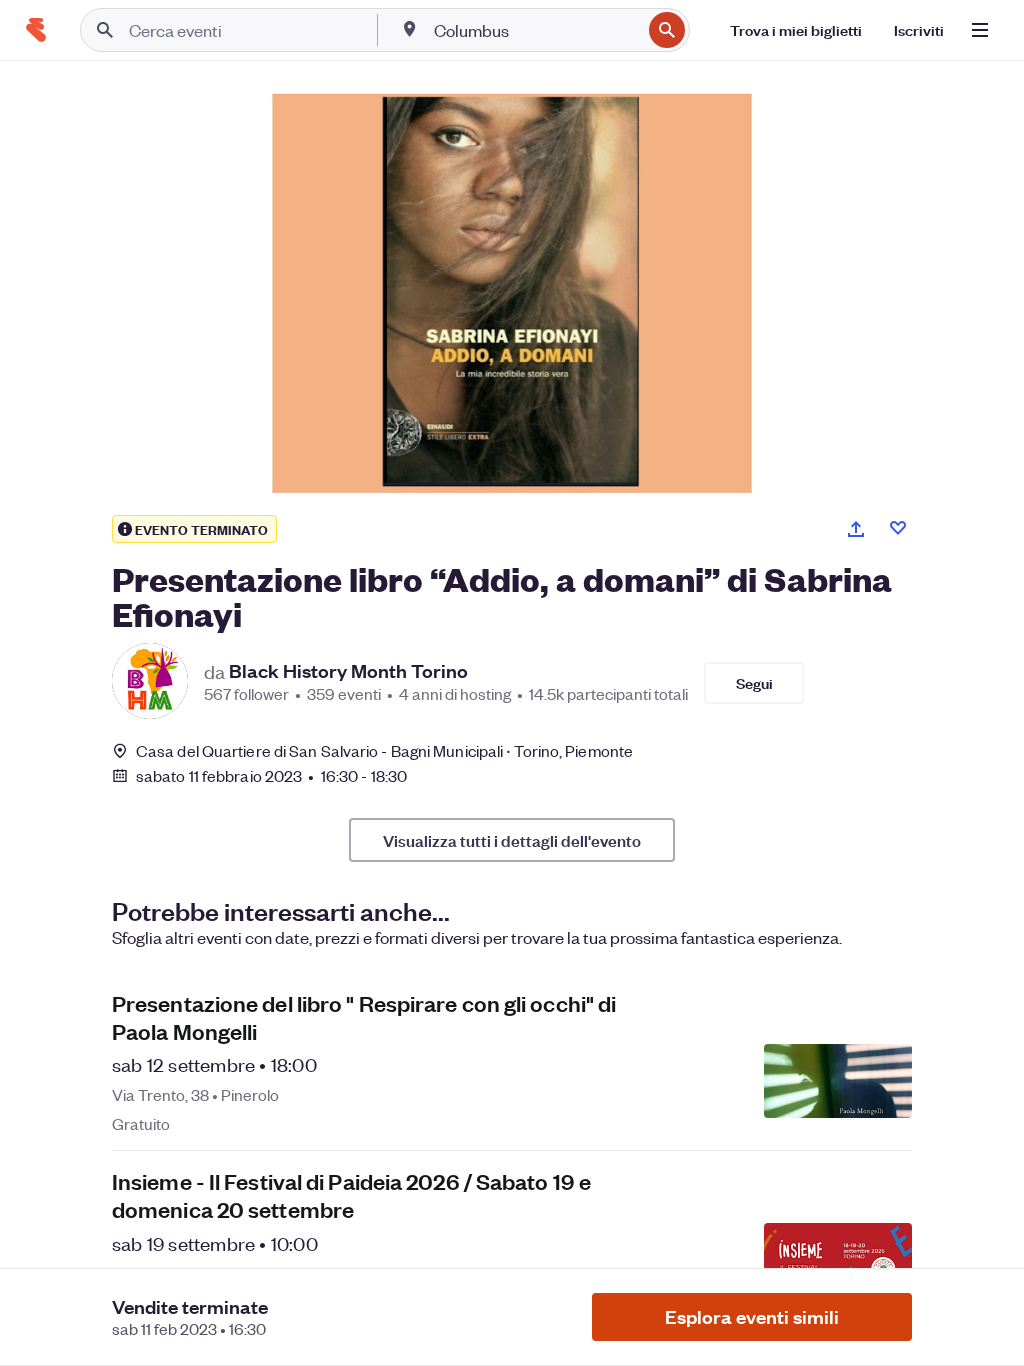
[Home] (36, 30)
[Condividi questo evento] (856, 529)
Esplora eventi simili (752, 1316)
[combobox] (535, 30)
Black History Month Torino (348, 671)
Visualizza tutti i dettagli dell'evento (512, 840)
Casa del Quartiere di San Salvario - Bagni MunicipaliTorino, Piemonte (384, 750)
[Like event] (898, 528)
